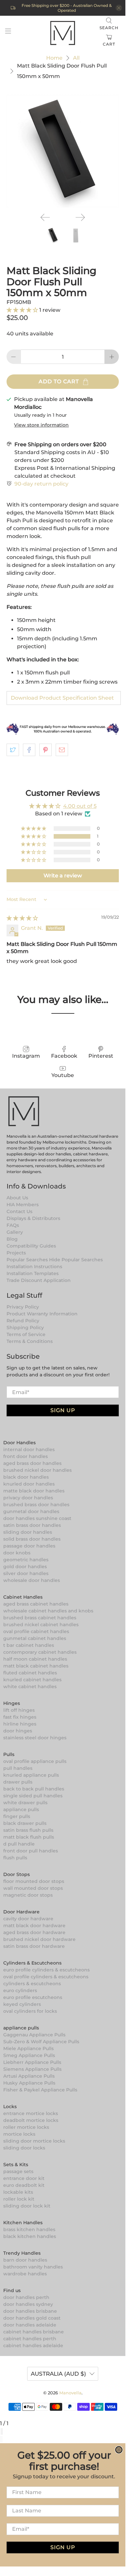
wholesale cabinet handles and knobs (48, 1611)
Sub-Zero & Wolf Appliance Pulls (41, 2042)
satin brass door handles (32, 1525)
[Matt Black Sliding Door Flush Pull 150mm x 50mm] (63, 151)
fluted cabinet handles (30, 1673)
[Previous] (45, 217)
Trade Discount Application (39, 1280)
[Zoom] (1, 2431)
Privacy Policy (23, 1307)
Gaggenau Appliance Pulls (34, 2035)
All (76, 58)
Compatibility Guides (31, 1246)
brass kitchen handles (29, 2229)
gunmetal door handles (31, 1511)
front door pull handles (31, 1851)
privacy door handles (28, 1498)
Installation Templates (33, 1273)
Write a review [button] (63, 876)
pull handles (18, 1768)
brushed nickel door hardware (39, 1939)
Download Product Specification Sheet (62, 698)
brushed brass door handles (36, 1505)
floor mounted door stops (34, 1881)
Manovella (70, 2393)
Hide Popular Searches (76, 1260)
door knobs (17, 1553)
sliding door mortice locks (34, 2141)
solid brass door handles (32, 1539)
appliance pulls (21, 1809)
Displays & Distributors (33, 1218)
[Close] (2, 2431)
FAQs (13, 1225)
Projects (16, 1253)
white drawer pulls (25, 1803)
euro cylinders (20, 1990)
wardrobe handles (25, 2274)
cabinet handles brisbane (34, 2332)
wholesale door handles (32, 1580)
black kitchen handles (30, 2236)
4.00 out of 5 (80, 806)
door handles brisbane (30, 2311)
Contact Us (19, 1211)
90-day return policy (41, 484)
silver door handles (26, 1573)
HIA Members (23, 1205)
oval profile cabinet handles (36, 1631)
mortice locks (19, 2134)
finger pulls (17, 1816)
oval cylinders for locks (30, 2011)
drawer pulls (18, 1782)
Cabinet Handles (23, 1597)
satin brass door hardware (34, 1946)
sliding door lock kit (27, 2206)
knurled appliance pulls (31, 1775)
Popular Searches (27, 1260)
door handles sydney (28, 2304)
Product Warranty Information (42, 1314)
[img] (22, 918)
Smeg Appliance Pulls (29, 2055)
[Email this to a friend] (62, 750)
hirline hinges (20, 1724)
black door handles (26, 1477)
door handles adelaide (30, 2325)
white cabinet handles (30, 1687)
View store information (41, 425)
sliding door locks (24, 2148)
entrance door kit (24, 2178)
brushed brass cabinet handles (40, 1618)
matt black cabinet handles (36, 1666)
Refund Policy (23, 1321)
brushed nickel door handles (37, 1470)
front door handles (26, 1456)
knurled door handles (29, 1484)
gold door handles (25, 1567)
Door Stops (17, 1874)
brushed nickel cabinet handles (41, 1625)
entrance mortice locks (31, 2113)
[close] (119, 8)
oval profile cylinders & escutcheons (46, 1977)
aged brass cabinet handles (36, 1604)
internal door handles (29, 1449)
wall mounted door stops (33, 1888)
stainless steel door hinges (35, 1738)
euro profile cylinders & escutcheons (46, 1970)
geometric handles (26, 1560)
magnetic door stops (28, 1895)
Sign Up (63, 1410)
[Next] (80, 217)
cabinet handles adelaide (33, 2346)
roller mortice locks (26, 2127)
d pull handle (19, 1844)
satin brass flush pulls (28, 1830)
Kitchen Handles (23, 2223)
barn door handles (25, 2260)
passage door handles (29, 1546)
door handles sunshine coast (37, 1518)
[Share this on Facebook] (29, 750)
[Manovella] (63, 32)
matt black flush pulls (29, 1837)
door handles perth (26, 2297)
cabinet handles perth (30, 2339)
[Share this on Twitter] (13, 750)
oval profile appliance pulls (35, 1761)
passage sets (18, 2171)
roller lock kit (19, 2199)
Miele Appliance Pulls (28, 2048)
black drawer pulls (25, 1823)
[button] (23, 310)
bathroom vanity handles (33, 2267)
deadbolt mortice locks (31, 2120)
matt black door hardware (34, 1926)
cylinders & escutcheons (32, 1984)
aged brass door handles (32, 1463)
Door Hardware (21, 1912)
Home (54, 58)
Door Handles (19, 1443)
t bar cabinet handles (29, 1645)
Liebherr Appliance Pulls (32, 2062)
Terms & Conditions (30, 1341)
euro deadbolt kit (24, 2185)
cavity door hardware (28, 1919)
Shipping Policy (25, 1328)
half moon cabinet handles (35, 1659)
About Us (17, 1198)
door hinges (18, 1731)
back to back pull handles (34, 1789)
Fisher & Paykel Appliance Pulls (40, 2090)
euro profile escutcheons (33, 1997)
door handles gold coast (32, 2318)
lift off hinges (19, 1710)
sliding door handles (28, 1532)
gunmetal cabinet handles (35, 1638)
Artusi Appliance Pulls (29, 2076)
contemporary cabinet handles (40, 1652)
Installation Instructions (34, 1267)
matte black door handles (34, 1491)
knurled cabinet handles (32, 1680)
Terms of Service (26, 1334)
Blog (12, 1239)
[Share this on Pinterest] (46, 750)
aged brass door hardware (34, 1932)
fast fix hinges (20, 1717)
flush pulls (15, 1858)
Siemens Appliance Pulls (32, 2069)
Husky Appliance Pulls (29, 2083)
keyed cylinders (22, 2004)
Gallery (15, 1232)
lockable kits (18, 2192)
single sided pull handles (33, 1796)
